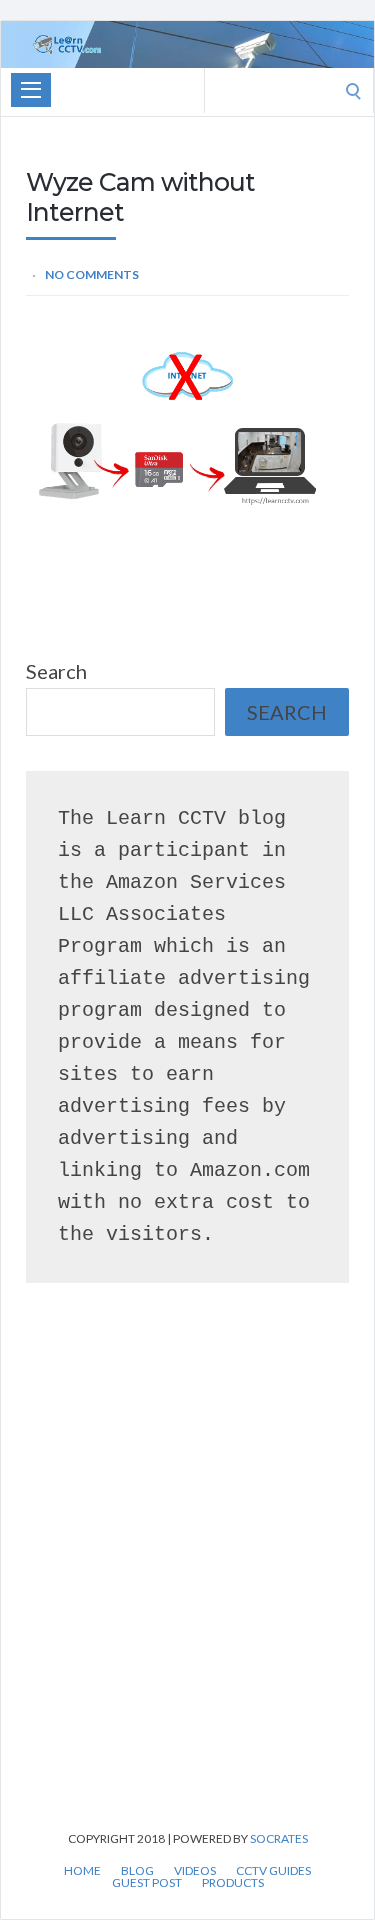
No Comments (92, 274)
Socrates (279, 1838)
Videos (195, 1871)
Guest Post (147, 1883)
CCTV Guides (273, 1871)
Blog (137, 1871)
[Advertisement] (187, 1585)
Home (82, 1871)
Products (233, 1883)
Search (56, 671)
